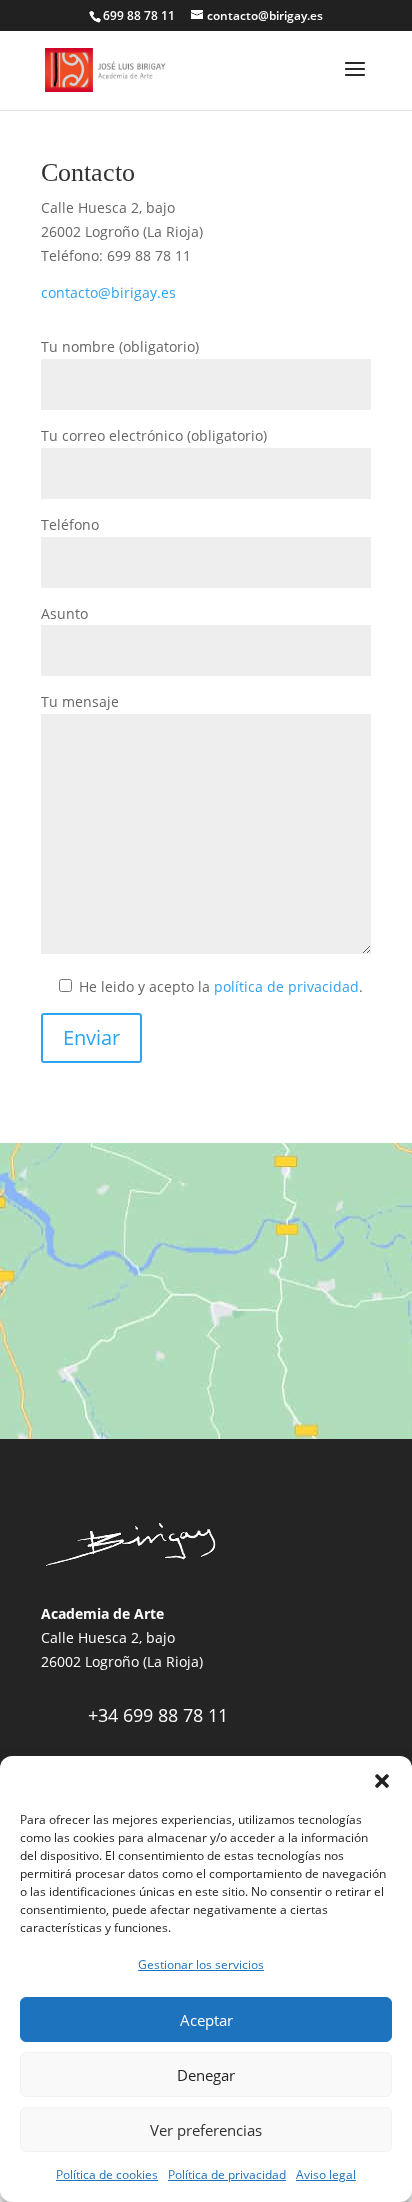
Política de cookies (107, 2174)
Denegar (206, 2075)
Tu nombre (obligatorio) (120, 346)
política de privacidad (286, 986)
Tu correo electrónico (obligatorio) (154, 435)
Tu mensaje (80, 701)
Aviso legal (326, 2174)
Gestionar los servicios (201, 1964)
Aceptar (206, 2020)
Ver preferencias (206, 2130)
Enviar (91, 1037)
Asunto (64, 613)
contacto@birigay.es (108, 292)
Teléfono (70, 524)
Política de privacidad (227, 2174)
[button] (382, 1781)
